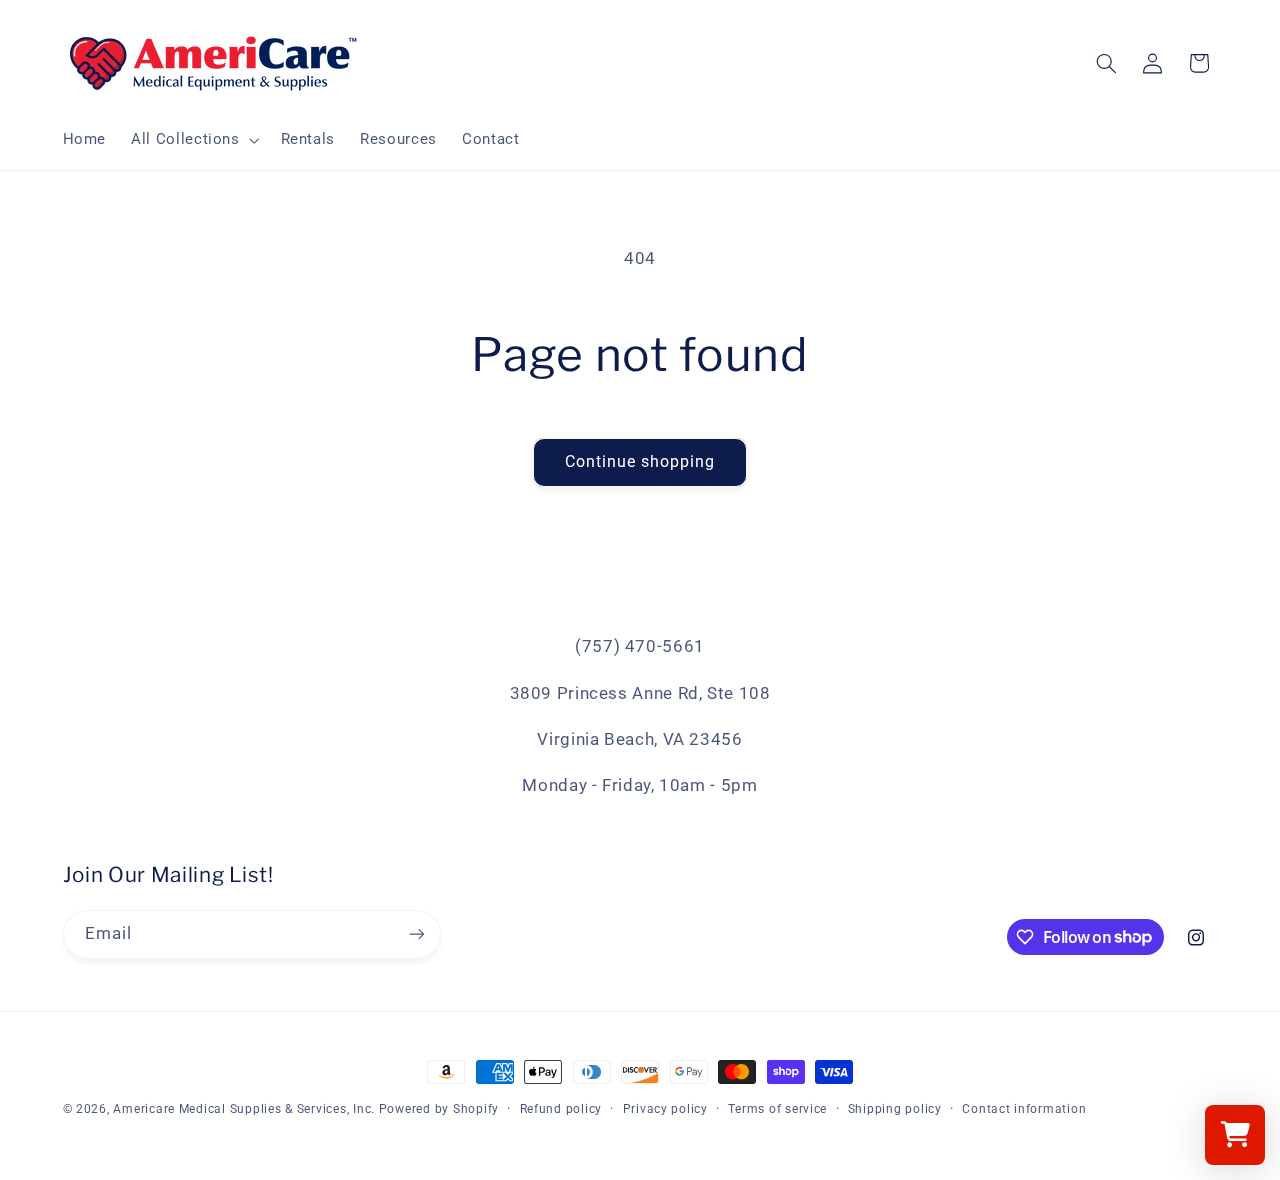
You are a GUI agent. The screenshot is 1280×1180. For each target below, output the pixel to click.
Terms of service (777, 1109)
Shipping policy (895, 1109)
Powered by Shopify (439, 1109)
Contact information (1024, 1109)
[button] (193, 140)
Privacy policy (665, 1109)
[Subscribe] (416, 934)
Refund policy (561, 1109)
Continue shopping (640, 461)
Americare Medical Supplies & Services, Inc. (244, 1109)
